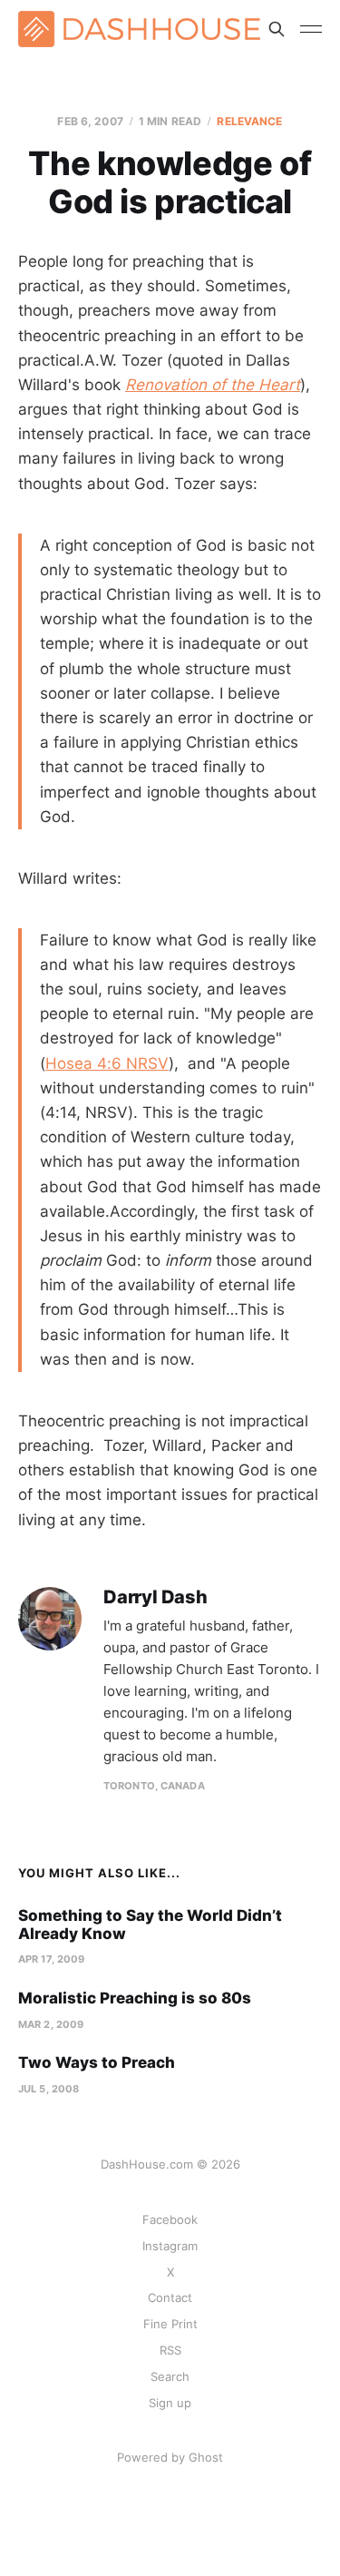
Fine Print (170, 2324)
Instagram (170, 2246)
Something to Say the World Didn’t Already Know (150, 1925)
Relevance (249, 121)
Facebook (170, 2219)
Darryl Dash (155, 1597)
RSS (170, 2350)
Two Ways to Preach (97, 2062)
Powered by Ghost (170, 2457)
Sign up (170, 2403)
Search (170, 2376)
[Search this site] (277, 29)
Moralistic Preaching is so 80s (135, 1998)
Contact (170, 2297)
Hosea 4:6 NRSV (107, 1063)
